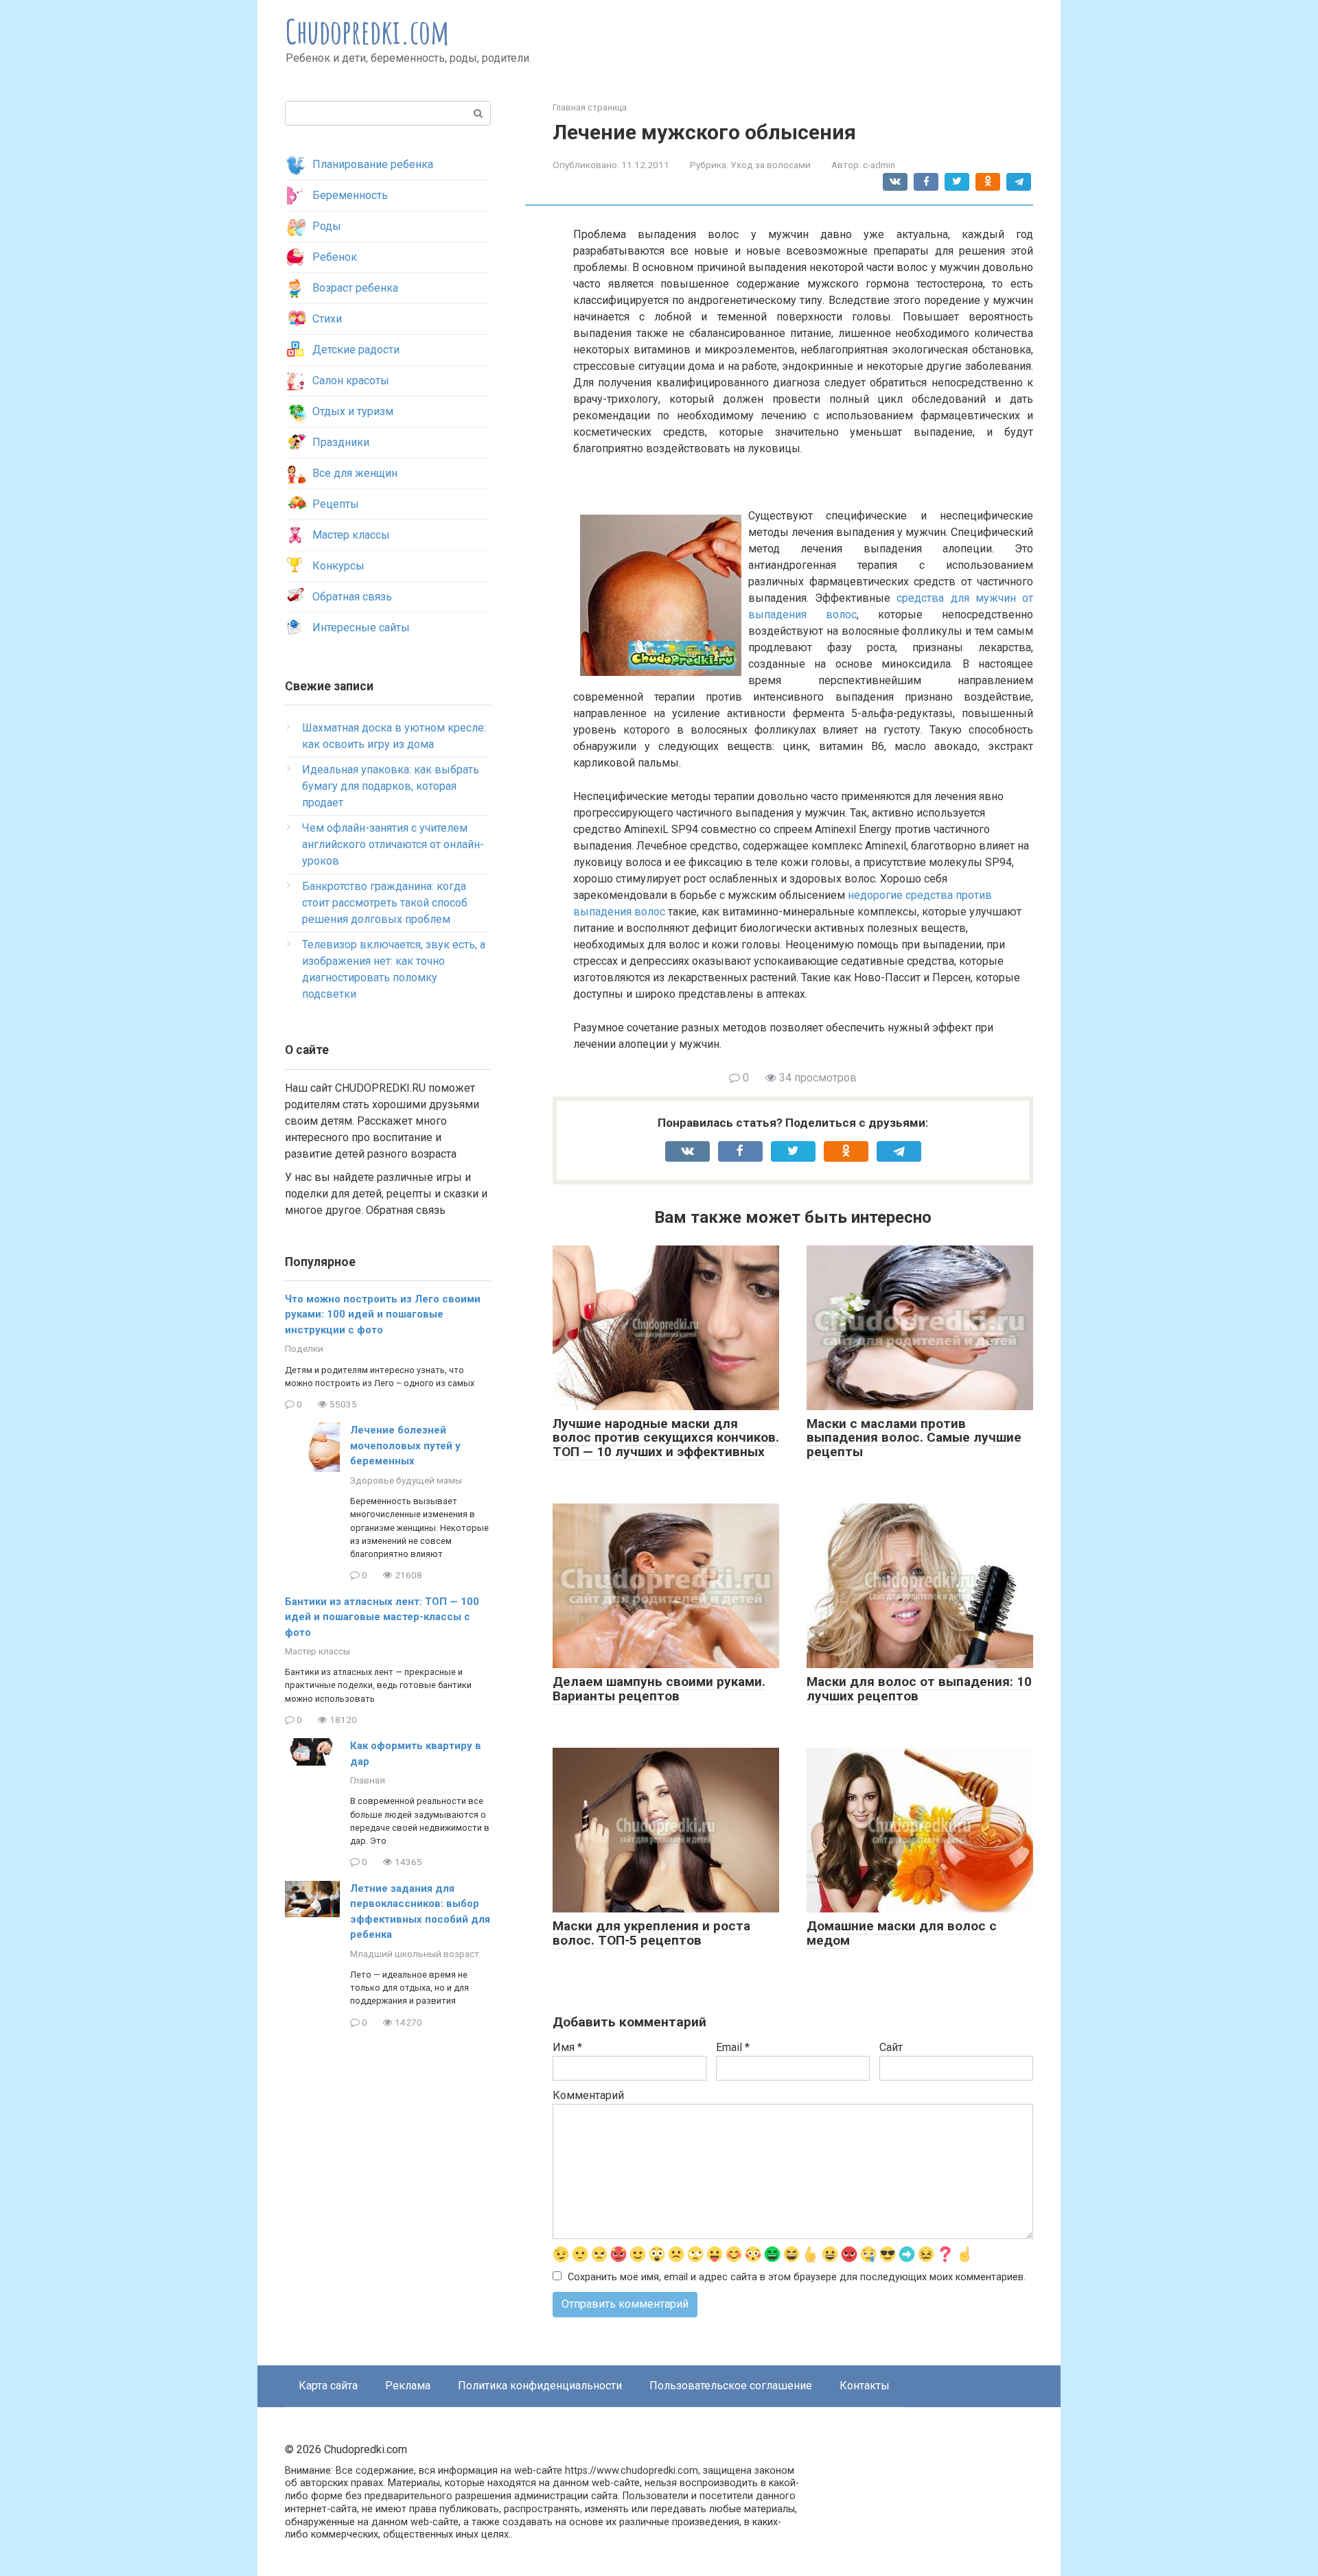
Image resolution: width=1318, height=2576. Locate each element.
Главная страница (590, 107)
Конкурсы (338, 566)
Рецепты (336, 504)
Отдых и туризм (353, 411)
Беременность (350, 195)
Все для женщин (355, 473)
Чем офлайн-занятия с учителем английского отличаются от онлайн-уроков (393, 844)
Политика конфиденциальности (540, 2386)
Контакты (865, 2386)
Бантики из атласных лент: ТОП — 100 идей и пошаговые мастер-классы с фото (382, 1617)
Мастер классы (351, 535)
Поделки (304, 1348)
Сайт (891, 2047)
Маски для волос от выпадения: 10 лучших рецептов (919, 1689)
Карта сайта (328, 2386)
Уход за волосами (771, 165)
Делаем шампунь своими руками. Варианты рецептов (659, 1689)
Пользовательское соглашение (731, 2386)
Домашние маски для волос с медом (902, 1933)
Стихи (327, 319)
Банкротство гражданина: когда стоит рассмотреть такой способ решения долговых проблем (385, 903)
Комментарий (588, 2095)
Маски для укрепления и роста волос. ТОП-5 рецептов (651, 1933)
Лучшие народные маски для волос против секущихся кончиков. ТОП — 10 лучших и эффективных (666, 1438)
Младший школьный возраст (415, 1954)
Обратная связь (352, 597)
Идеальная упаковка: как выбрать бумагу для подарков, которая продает (391, 786)
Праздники (341, 442)
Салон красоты (351, 380)
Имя (567, 2047)
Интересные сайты (361, 628)
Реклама (408, 2386)
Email (733, 2047)
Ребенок (335, 257)
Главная (368, 1780)
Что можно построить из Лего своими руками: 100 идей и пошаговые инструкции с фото (383, 1314)
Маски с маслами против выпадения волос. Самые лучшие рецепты (914, 1438)
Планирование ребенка (373, 164)
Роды (327, 226)
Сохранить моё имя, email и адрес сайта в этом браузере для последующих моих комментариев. (797, 2277)
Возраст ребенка (355, 288)
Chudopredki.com (368, 31)
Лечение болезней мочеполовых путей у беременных (405, 1445)
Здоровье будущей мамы (406, 1480)
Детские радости (356, 350)
